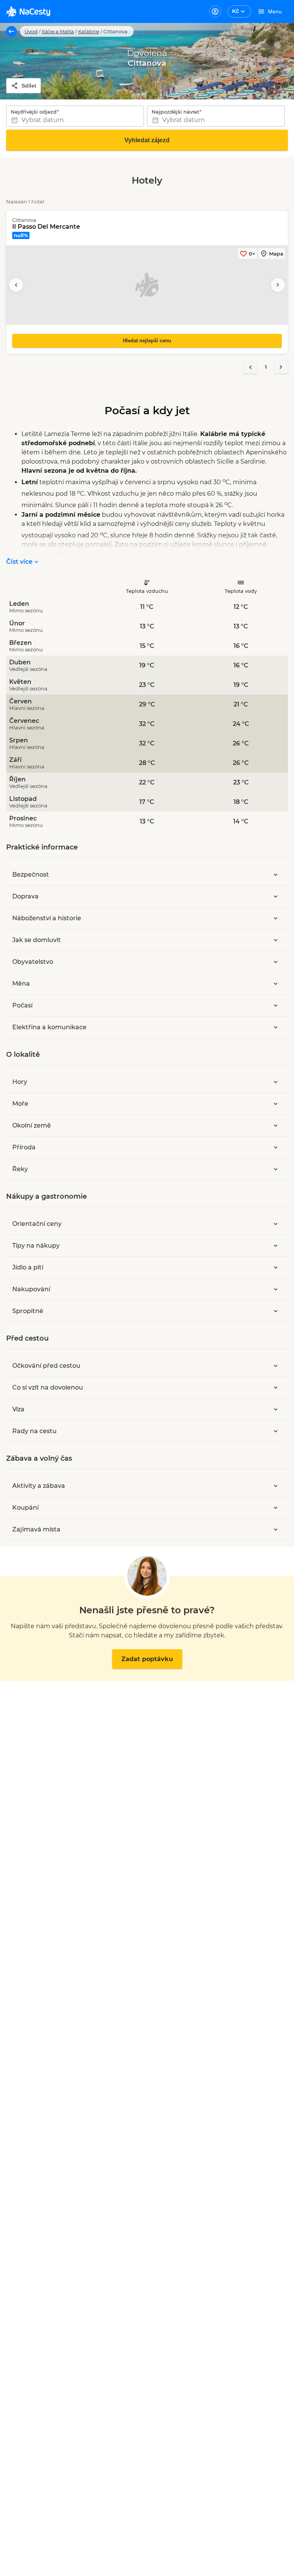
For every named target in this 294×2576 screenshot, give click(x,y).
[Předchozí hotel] (16, 285)
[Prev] (250, 367)
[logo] (28, 11)
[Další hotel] (278, 285)
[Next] (281, 367)
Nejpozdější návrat (175, 112)
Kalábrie (89, 31)
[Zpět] (11, 31)
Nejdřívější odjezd (34, 112)
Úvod (31, 31)
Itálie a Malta (58, 31)
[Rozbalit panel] (276, 875)
